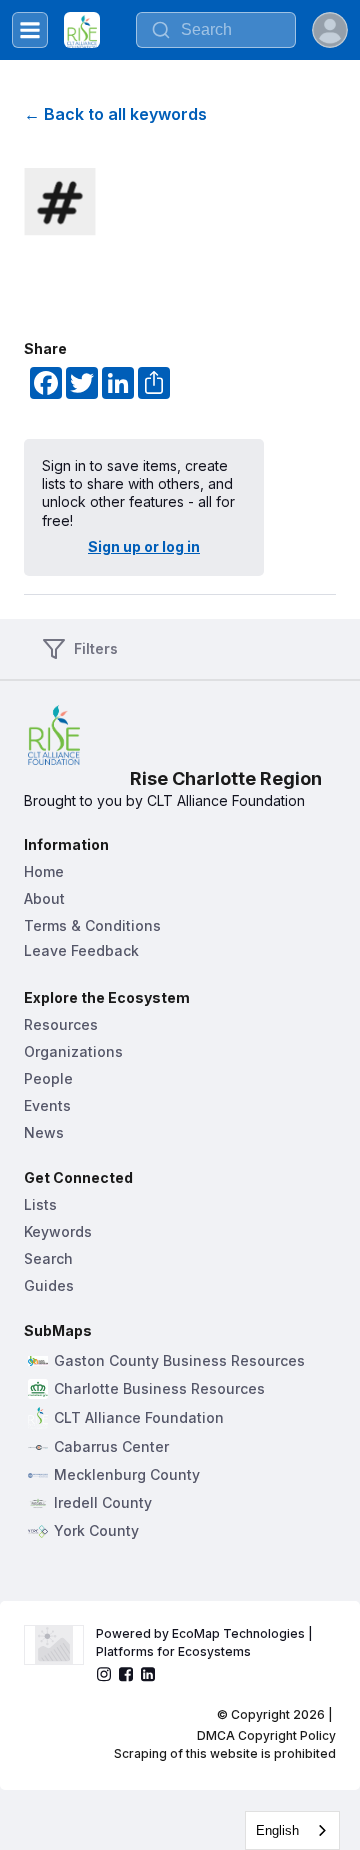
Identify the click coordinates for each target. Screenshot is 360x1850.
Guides (49, 1285)
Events (47, 1105)
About (44, 898)
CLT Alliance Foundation (139, 1418)
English (277, 1830)
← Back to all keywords (115, 114)
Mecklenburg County (127, 1475)
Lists (40, 1204)
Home (44, 871)
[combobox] (216, 30)
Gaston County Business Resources (179, 1361)
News (44, 1132)
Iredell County (103, 1503)
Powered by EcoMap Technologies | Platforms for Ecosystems (206, 1642)
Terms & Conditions (92, 925)
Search (48, 1258)
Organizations (73, 1051)
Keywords (58, 1231)
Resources (61, 1024)
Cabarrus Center (111, 1447)
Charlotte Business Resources (159, 1389)
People (48, 1078)
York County (96, 1531)
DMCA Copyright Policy (266, 1735)
